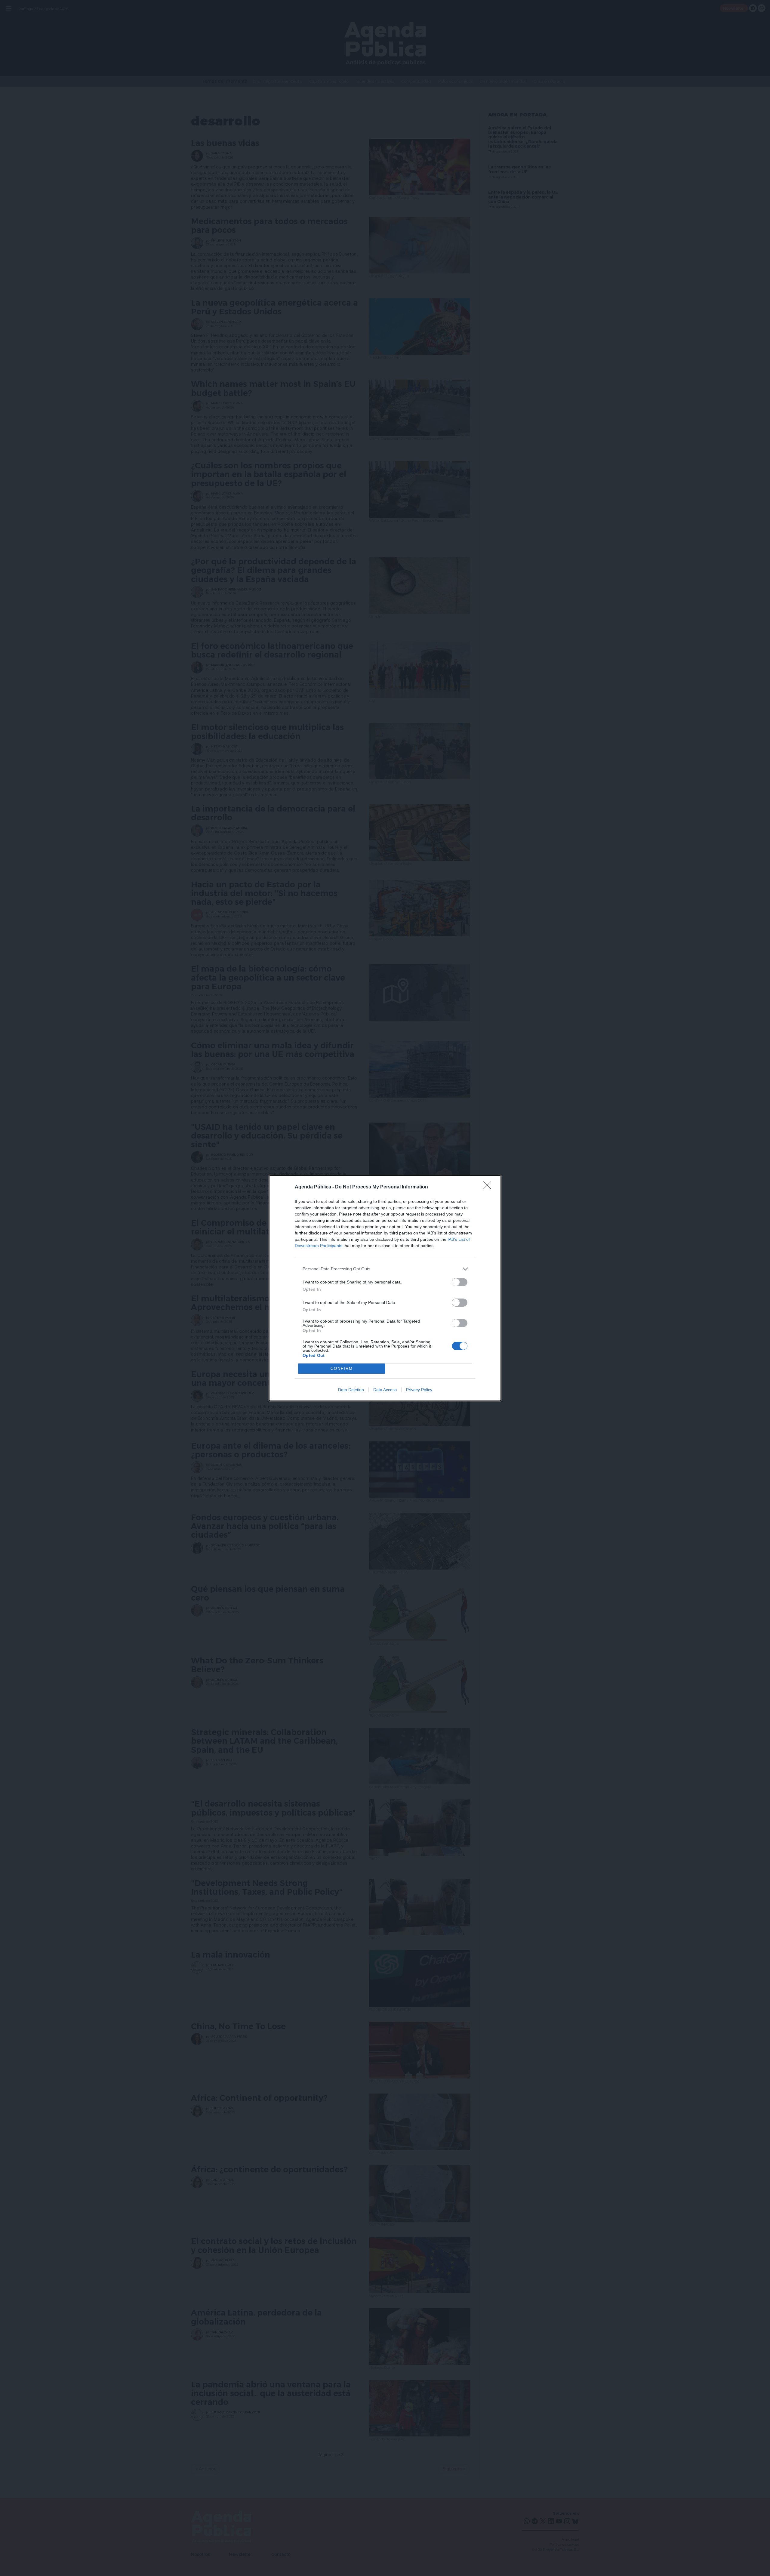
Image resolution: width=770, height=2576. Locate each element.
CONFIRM (342, 1368)
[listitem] (385, 1269)
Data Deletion (351, 1390)
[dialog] (385, 1288)
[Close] (489, 1187)
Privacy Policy (419, 1390)
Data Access (385, 1390)
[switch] (460, 1282)
